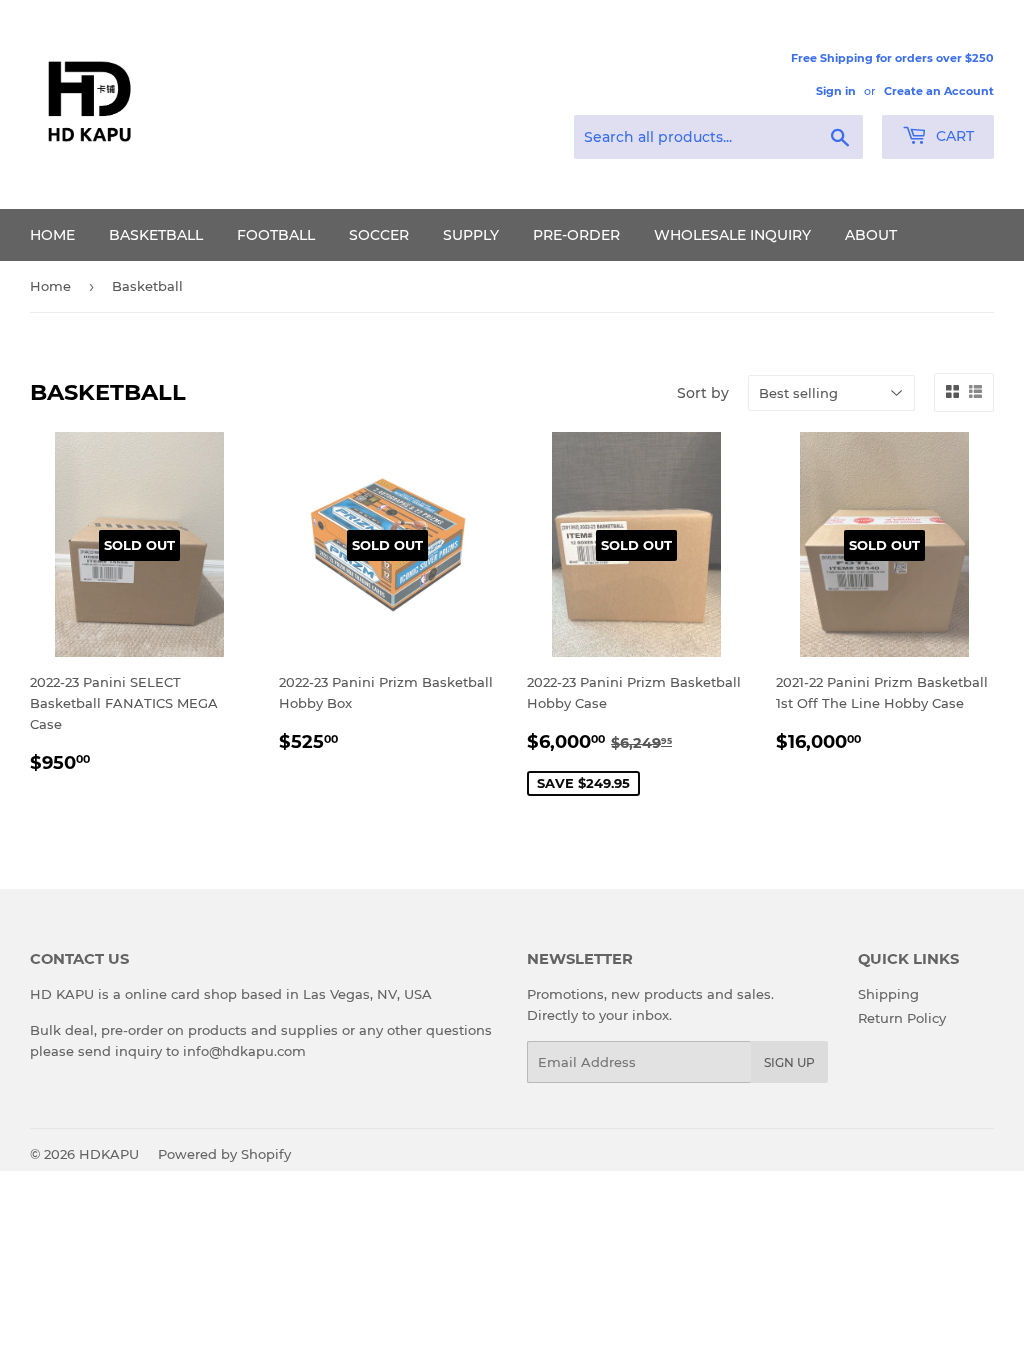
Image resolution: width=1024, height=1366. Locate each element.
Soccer (379, 235)
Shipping (888, 994)
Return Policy (902, 1018)
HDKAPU (109, 1154)
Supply (471, 235)
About (871, 235)
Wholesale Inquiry (732, 235)
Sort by (703, 393)
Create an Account (939, 91)
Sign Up (789, 1062)
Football (276, 235)
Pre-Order (576, 235)
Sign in (836, 91)
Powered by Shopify (224, 1154)
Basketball (156, 235)
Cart (953, 136)
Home (52, 235)
